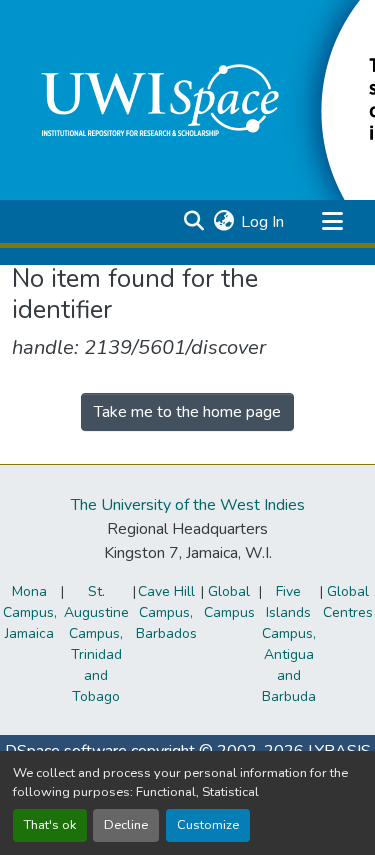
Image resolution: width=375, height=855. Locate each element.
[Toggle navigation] (332, 222)
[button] (193, 222)
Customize (208, 825)
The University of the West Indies (188, 505)
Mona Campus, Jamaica (30, 612)
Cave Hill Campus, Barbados (166, 612)
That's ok (50, 825)
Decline (126, 825)
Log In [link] (262, 222)
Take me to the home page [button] (187, 412)
